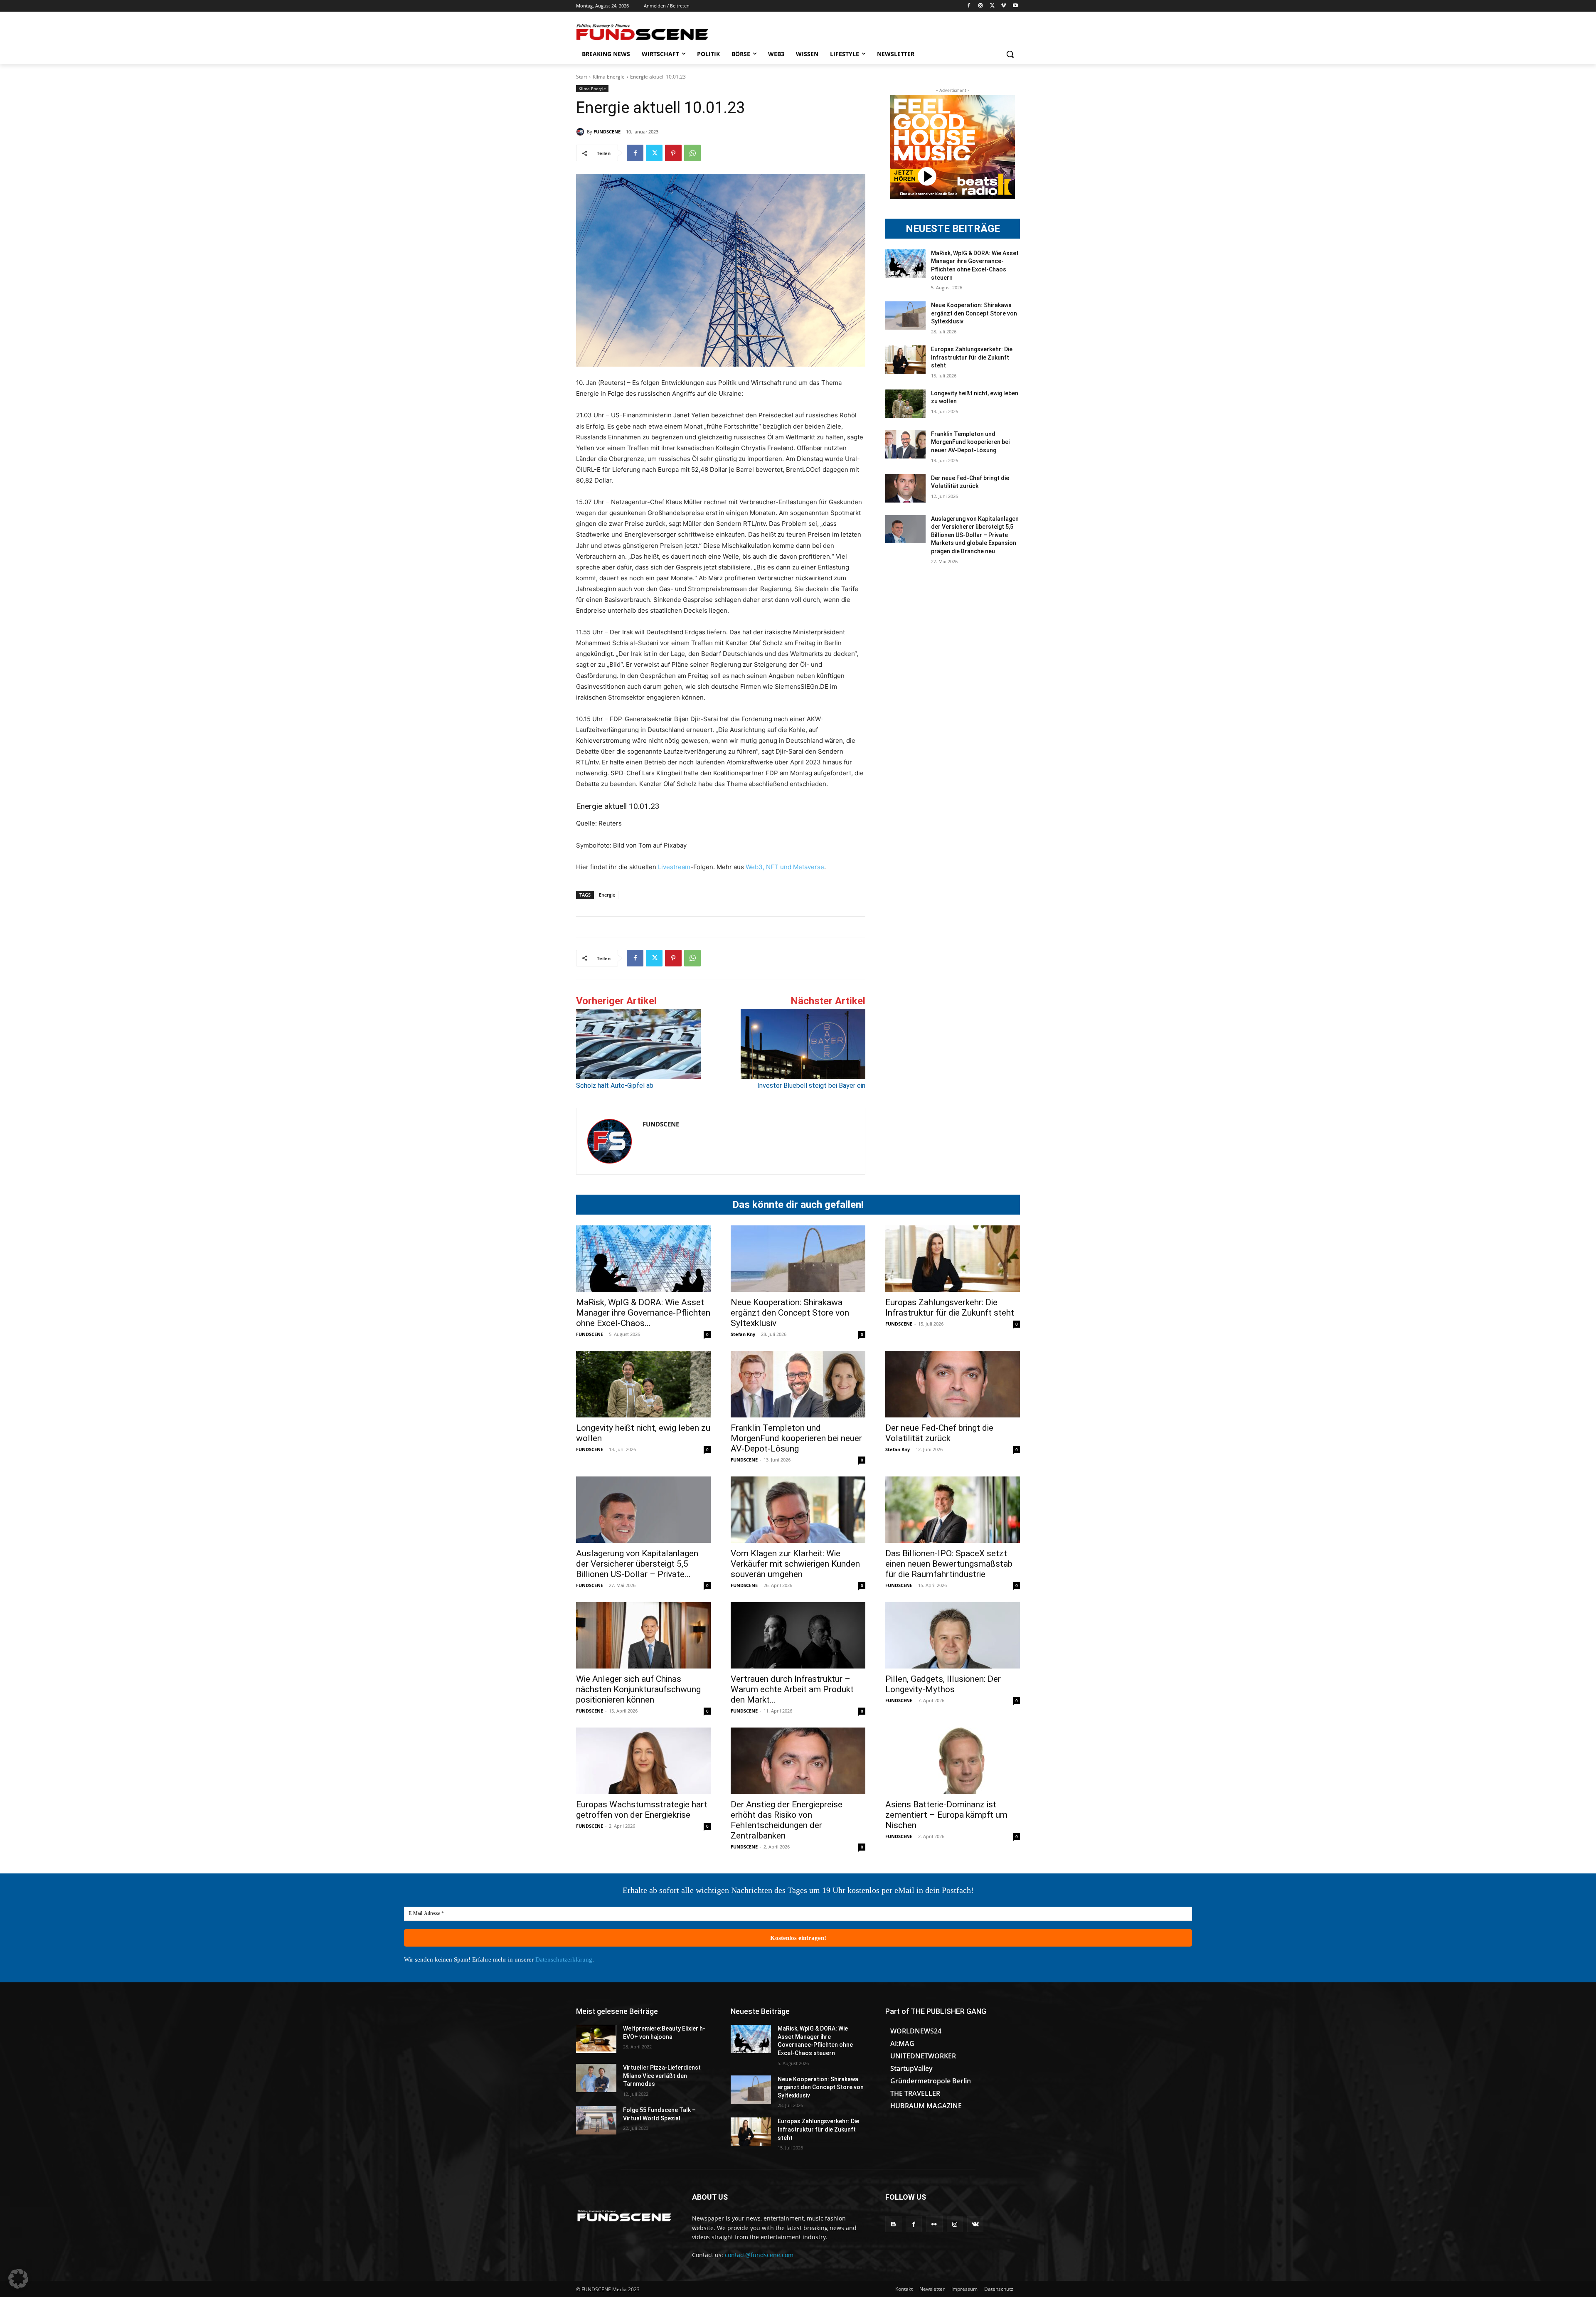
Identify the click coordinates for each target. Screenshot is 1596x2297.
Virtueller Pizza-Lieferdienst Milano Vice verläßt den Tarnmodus (662, 2076)
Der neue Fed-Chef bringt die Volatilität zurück (939, 1433)
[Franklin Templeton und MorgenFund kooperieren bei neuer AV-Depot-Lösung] (905, 444)
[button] (1010, 54)
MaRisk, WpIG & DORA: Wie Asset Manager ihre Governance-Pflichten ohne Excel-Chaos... (643, 1313)
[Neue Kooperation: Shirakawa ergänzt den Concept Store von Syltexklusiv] (905, 315)
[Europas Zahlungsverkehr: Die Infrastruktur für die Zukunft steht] (905, 360)
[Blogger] (893, 2224)
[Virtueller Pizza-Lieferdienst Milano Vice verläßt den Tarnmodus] (596, 2078)
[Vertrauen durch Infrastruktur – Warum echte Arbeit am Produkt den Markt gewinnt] (798, 1635)
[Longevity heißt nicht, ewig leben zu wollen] (905, 404)
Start (582, 77)
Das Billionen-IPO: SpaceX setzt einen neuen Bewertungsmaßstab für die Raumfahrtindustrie (949, 1564)
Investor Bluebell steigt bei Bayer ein (811, 1086)
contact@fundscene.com (759, 2255)
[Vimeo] (1004, 6)
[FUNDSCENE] (581, 132)
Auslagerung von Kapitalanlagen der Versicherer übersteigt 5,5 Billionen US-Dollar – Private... (637, 1564)
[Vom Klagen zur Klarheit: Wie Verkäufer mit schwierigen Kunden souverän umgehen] (798, 1510)
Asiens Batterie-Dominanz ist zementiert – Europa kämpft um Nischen (946, 1815)
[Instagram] (981, 6)
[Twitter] (992, 6)
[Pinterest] (673, 153)
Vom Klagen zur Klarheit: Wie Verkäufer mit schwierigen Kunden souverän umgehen (795, 1564)
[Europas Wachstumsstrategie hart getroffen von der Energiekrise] (643, 1761)
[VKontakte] (975, 2224)
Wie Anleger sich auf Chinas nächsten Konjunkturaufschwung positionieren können (638, 1689)
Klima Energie (609, 77)
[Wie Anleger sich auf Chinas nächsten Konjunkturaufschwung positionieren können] (643, 1635)
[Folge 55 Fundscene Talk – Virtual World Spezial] (596, 2120)
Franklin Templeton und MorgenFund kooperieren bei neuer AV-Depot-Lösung (970, 442)
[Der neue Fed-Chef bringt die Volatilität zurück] (905, 488)
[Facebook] (969, 6)
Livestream (673, 867)
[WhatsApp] (692, 153)
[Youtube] (1015, 6)
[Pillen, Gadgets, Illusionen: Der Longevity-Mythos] (953, 1635)
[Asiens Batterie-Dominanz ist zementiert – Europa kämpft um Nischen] (953, 1761)
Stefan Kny (743, 1334)
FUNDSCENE (607, 132)
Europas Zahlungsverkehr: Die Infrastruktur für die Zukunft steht (972, 357)
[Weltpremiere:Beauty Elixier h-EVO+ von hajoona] (596, 2039)
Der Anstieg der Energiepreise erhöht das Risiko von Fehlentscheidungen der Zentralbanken (787, 1820)
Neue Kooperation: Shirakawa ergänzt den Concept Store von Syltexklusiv (974, 313)
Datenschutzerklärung (564, 1959)
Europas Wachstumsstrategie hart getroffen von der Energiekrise (642, 1810)
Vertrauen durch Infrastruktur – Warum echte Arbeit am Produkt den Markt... (792, 1689)
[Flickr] (934, 2224)
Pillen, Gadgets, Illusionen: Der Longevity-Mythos (943, 1684)
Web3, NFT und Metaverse (785, 867)
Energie (607, 895)
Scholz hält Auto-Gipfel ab (615, 1086)
